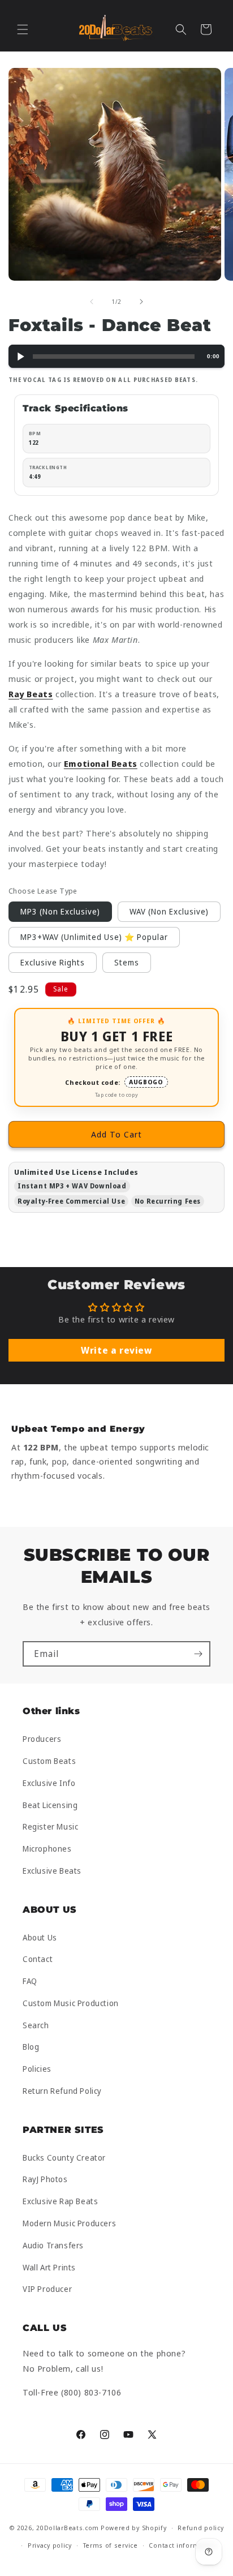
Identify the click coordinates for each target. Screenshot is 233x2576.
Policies (37, 2069)
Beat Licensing (50, 1805)
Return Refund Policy (62, 2091)
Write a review (116, 1350)
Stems (127, 962)
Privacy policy (50, 2545)
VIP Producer (47, 2289)
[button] (23, 29)
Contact (38, 1959)
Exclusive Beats (52, 1871)
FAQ (30, 1981)
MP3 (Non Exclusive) (60, 911)
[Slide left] (92, 302)
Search (36, 2025)
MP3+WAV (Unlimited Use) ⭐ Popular (94, 937)
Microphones (47, 1849)
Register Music (50, 1826)
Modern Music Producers (69, 2223)
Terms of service (111, 2545)
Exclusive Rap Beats (60, 2201)
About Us (40, 1937)
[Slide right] (141, 302)
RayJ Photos (45, 2179)
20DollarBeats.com (68, 2528)
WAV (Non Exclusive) (169, 911)
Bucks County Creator (64, 2158)
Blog (31, 2047)
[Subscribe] (198, 1654)
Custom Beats (49, 1761)
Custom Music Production (71, 2003)
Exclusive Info (49, 1783)
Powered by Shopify (134, 2528)
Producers (42, 1739)
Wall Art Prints (49, 2267)
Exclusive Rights (53, 962)
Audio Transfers (53, 2245)
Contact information (182, 2545)
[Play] (20, 356)
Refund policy (200, 2528)
